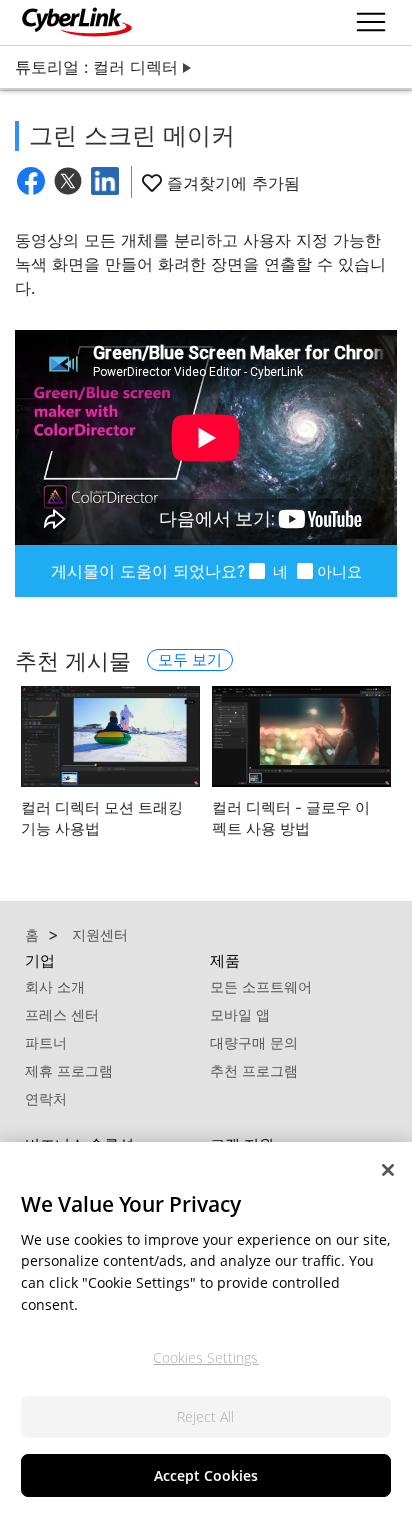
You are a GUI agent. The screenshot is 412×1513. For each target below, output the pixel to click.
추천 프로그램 (254, 1070)
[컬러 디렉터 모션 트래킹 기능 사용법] (110, 736)
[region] (206, 1327)
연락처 (46, 1098)
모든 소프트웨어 (261, 986)
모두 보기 (190, 659)
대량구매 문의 (254, 1042)
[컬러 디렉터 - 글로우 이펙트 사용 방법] (301, 736)
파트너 (46, 1042)
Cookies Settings (205, 1357)
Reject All (205, 1416)
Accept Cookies (206, 1475)
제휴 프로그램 (69, 1070)
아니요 (339, 571)
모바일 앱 (240, 1014)
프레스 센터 (62, 1014)
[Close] (388, 1170)
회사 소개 (55, 986)
